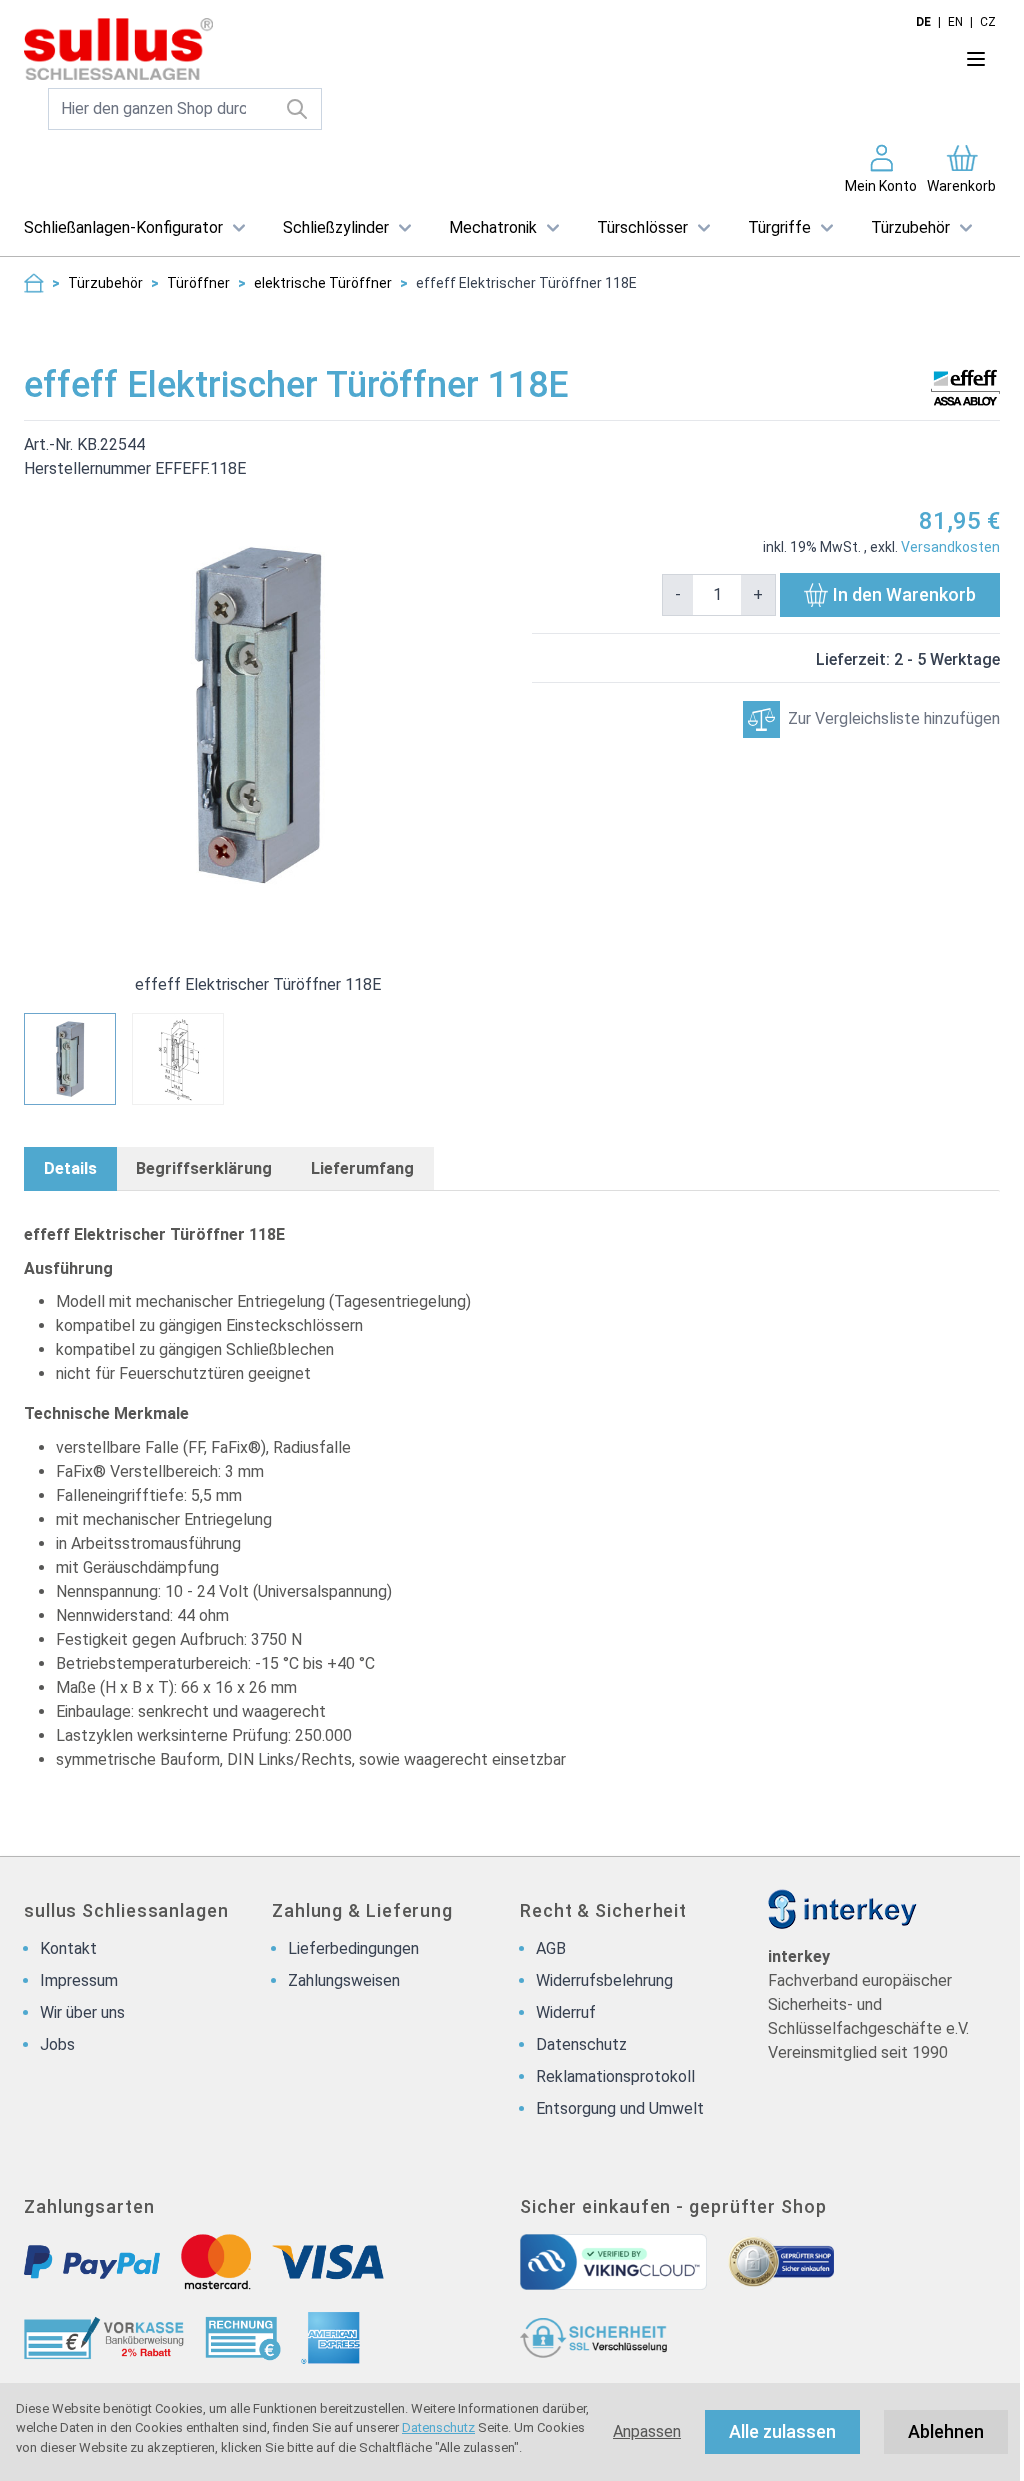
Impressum (79, 1980)
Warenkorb (961, 186)
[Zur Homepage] (34, 283)
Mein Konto (881, 186)
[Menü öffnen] (976, 59)
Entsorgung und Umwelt (620, 2108)
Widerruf (566, 2012)
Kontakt (68, 1948)
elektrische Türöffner (323, 283)
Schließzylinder (336, 227)
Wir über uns (82, 2012)
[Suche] (297, 109)
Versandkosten (950, 547)
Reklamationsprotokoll (615, 2076)
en (955, 22)
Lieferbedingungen (353, 1948)
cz (988, 22)
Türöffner (198, 283)
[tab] (70, 1169)
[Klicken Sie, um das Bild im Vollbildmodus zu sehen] (258, 715)
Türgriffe (779, 227)
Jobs (57, 2044)
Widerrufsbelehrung (604, 1980)
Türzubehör (910, 227)
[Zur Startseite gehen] (452, 49)
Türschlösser (642, 227)
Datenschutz (438, 2427)
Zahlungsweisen (344, 1980)
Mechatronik (493, 227)
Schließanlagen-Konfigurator (123, 227)
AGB (551, 1948)
